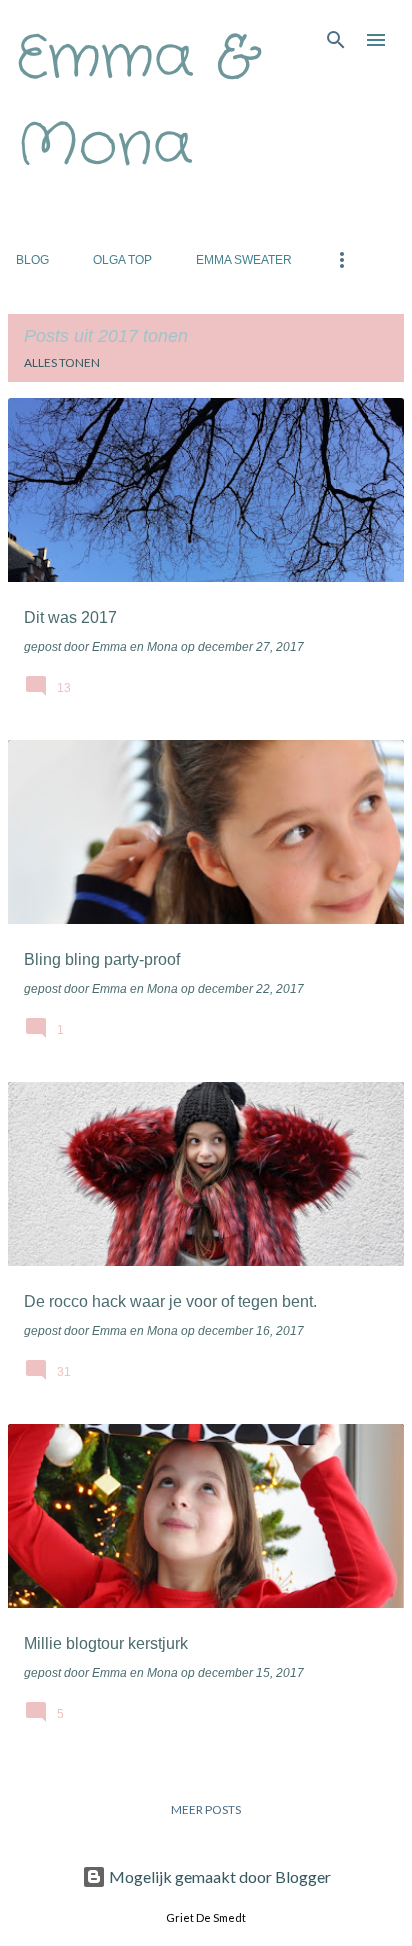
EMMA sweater (244, 260)
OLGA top (122, 260)
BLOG (32, 260)
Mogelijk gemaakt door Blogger (218, 1876)
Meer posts (206, 1809)
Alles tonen (62, 362)
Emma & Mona (136, 102)
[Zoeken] (336, 40)
